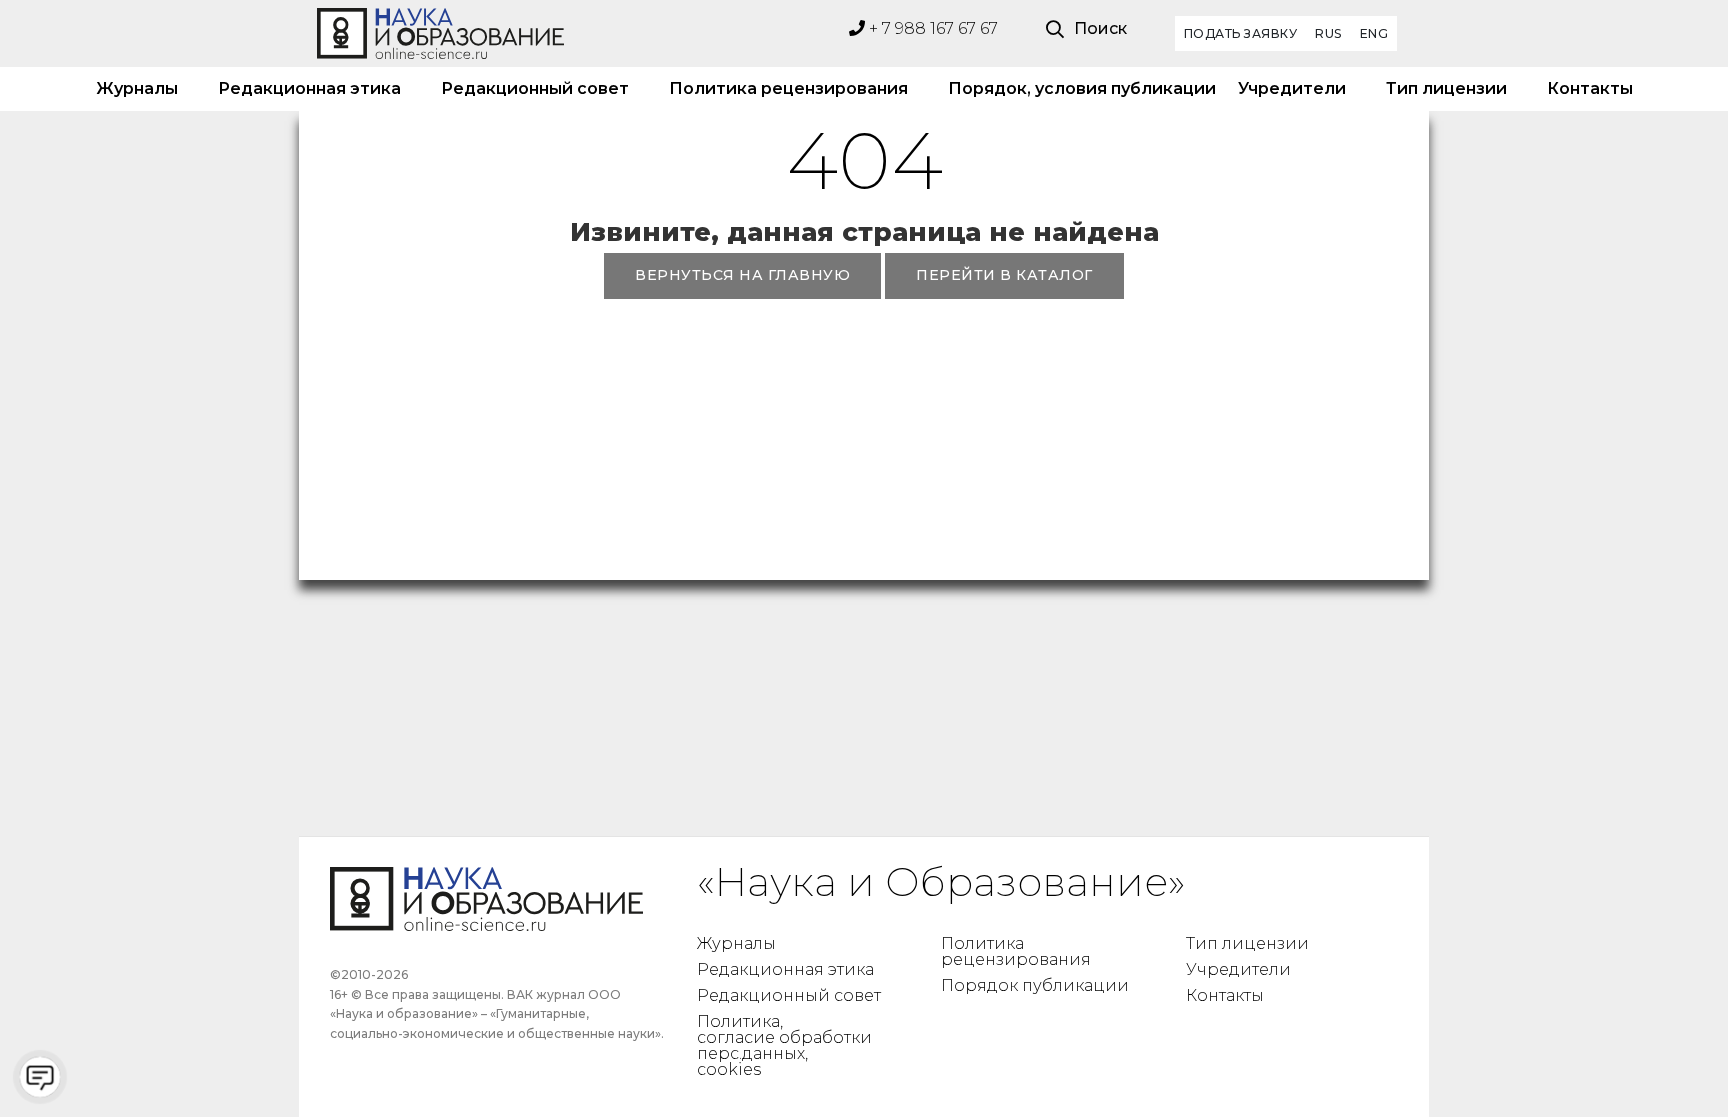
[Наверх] (1672, 1061)
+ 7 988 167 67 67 (931, 28)
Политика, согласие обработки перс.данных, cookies (784, 1045)
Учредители (1292, 88)
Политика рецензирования (788, 88)
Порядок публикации (1035, 985)
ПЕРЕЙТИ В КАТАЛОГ (1004, 275)
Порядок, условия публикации (1073, 88)
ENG (1374, 33)
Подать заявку (1241, 33)
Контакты (1590, 88)
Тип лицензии (1446, 88)
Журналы (137, 88)
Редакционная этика (309, 88)
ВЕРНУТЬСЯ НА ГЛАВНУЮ (742, 275)
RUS (1328, 33)
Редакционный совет (535, 88)
